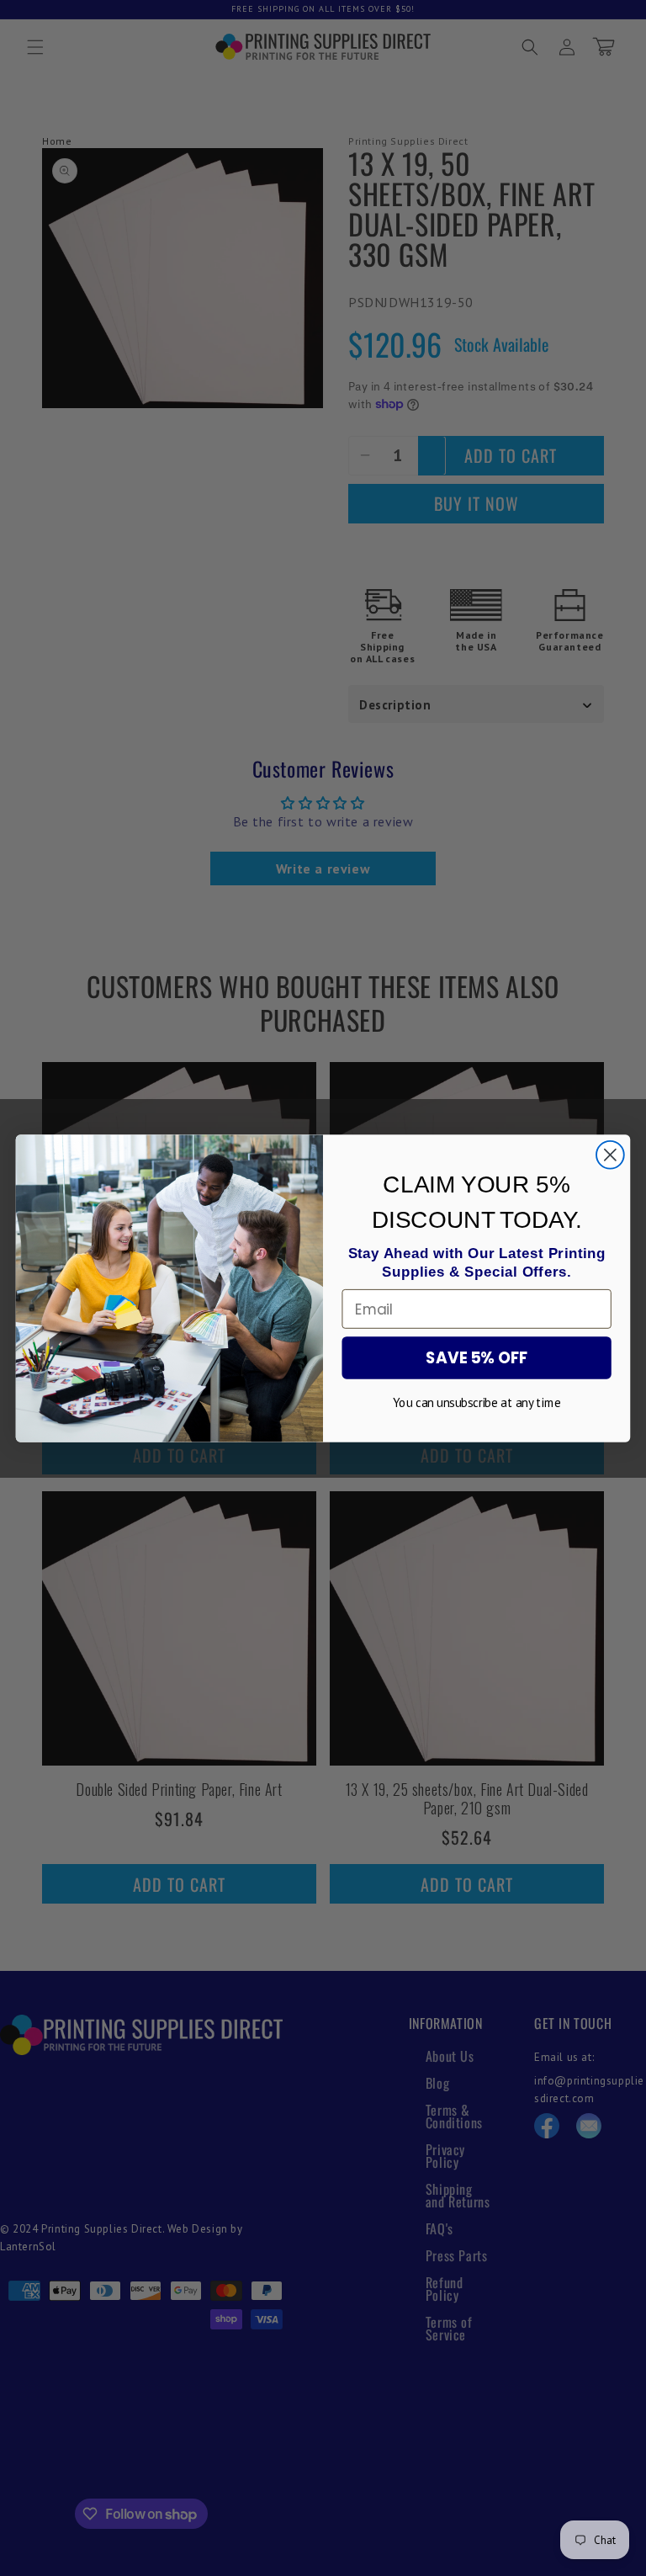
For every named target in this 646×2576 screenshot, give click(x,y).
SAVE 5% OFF (477, 1357)
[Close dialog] (610, 1154)
